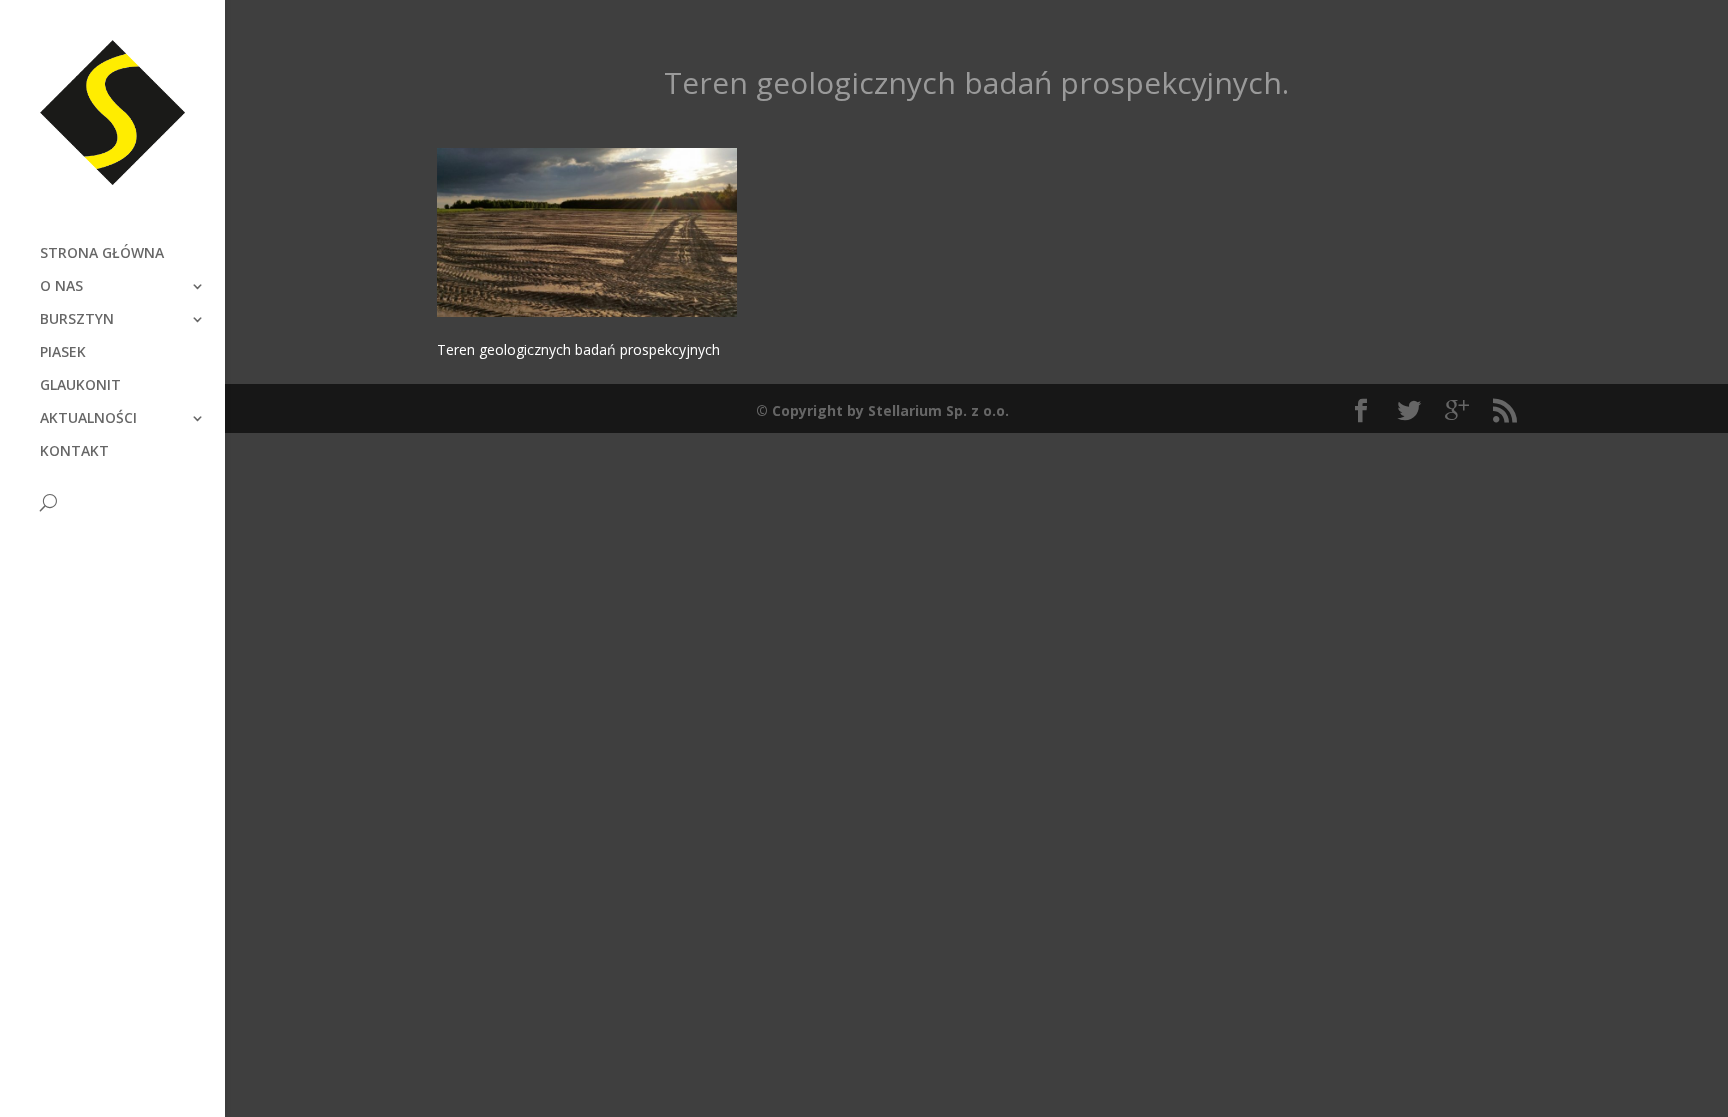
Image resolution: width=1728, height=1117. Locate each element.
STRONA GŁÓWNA (102, 254)
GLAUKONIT (80, 386)
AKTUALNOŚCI (88, 419)
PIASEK (63, 353)
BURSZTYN (77, 320)
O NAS (61, 287)
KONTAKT (74, 452)
